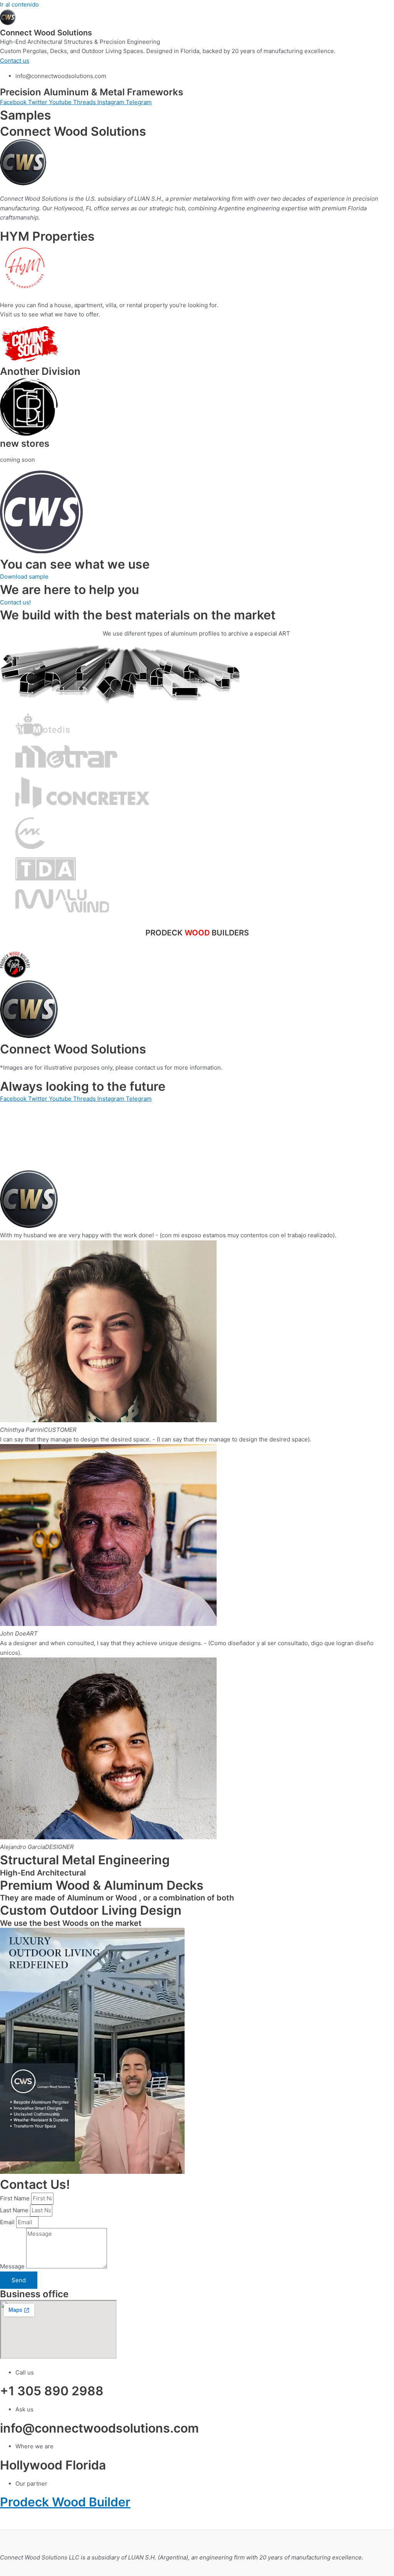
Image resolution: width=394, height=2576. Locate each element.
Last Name (15, 2210)
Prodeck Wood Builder (65, 2502)
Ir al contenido (19, 4)
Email (8, 2222)
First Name (16, 2198)
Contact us (15, 61)
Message (13, 2266)
